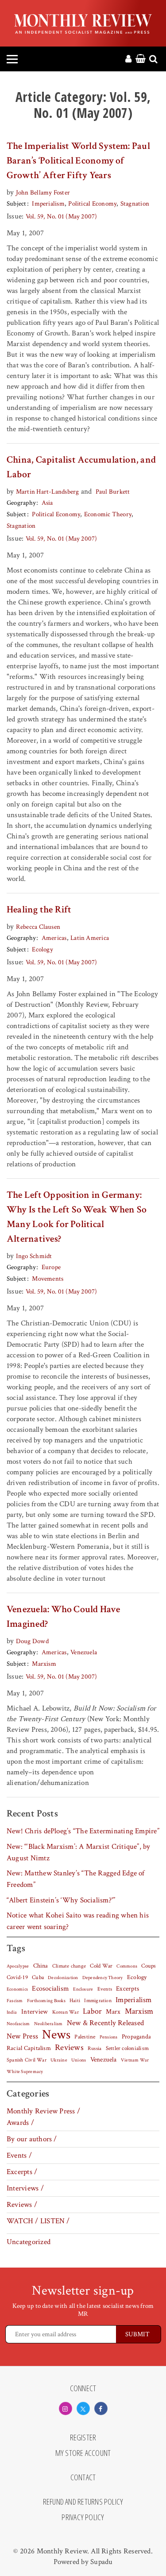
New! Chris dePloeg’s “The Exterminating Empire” (83, 1831)
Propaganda (136, 2037)
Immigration (98, 2001)
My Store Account (83, 2453)
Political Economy (92, 204)
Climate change (69, 1966)
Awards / (20, 2123)
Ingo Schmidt (34, 1256)
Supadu (101, 2562)
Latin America (90, 938)
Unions (79, 2060)
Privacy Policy (83, 2518)
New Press (22, 2036)
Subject (17, 204)
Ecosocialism (50, 1988)
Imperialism (48, 204)
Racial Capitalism (29, 2048)
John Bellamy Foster (43, 193)
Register (83, 2438)
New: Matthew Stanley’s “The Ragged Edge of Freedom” (76, 1879)
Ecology (42, 949)
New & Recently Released (105, 2023)
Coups (149, 1966)
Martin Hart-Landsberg (48, 492)
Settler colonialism (127, 2048)
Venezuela (84, 1652)
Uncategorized (29, 2242)
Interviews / (25, 2188)
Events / (19, 2155)
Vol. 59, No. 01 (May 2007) (62, 216)
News (56, 2034)
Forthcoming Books (46, 2001)
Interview (35, 2011)
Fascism (15, 2001)
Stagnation (135, 204)
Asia (47, 503)
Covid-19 (17, 1977)
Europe (51, 1267)
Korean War (66, 2012)
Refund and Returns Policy (83, 2502)
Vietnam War (135, 2060)
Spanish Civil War (27, 2060)
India (12, 2012)
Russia (95, 2048)
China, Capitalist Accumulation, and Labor (81, 467)
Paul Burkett (113, 492)
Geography (21, 503)
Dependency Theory (103, 1978)
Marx (113, 2012)
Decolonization (63, 1978)
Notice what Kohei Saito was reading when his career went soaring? (78, 1921)
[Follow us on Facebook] (101, 2408)
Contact (83, 2478)
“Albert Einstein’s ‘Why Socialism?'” (61, 1900)
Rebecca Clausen (38, 927)
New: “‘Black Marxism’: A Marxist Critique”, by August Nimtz (79, 1852)
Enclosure (83, 1989)
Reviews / (22, 2205)
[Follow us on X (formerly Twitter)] (83, 2408)
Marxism (44, 1664)
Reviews (69, 2048)
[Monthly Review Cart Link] (141, 59)
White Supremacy (25, 2072)
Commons (127, 1966)
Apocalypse (18, 1966)
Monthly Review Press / (43, 2111)
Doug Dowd (32, 1641)
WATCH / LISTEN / (38, 2221)
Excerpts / (22, 2172)
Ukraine (59, 2060)
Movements (48, 1279)
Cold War (101, 1966)
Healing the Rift (39, 910)
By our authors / (32, 2139)
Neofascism (18, 2024)
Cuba (38, 1977)
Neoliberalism (48, 2024)
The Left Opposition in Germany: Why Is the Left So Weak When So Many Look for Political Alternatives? (77, 1217)
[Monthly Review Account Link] (128, 59)
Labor (92, 2011)
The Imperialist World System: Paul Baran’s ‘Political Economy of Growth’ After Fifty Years (78, 161)
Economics (17, 1989)
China (41, 1966)
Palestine (85, 2037)
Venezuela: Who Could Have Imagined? (63, 1617)
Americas (54, 938)
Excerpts (127, 1989)
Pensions (109, 2037)
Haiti (75, 2000)
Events (105, 1989)
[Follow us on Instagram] (66, 2408)
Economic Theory (108, 514)
